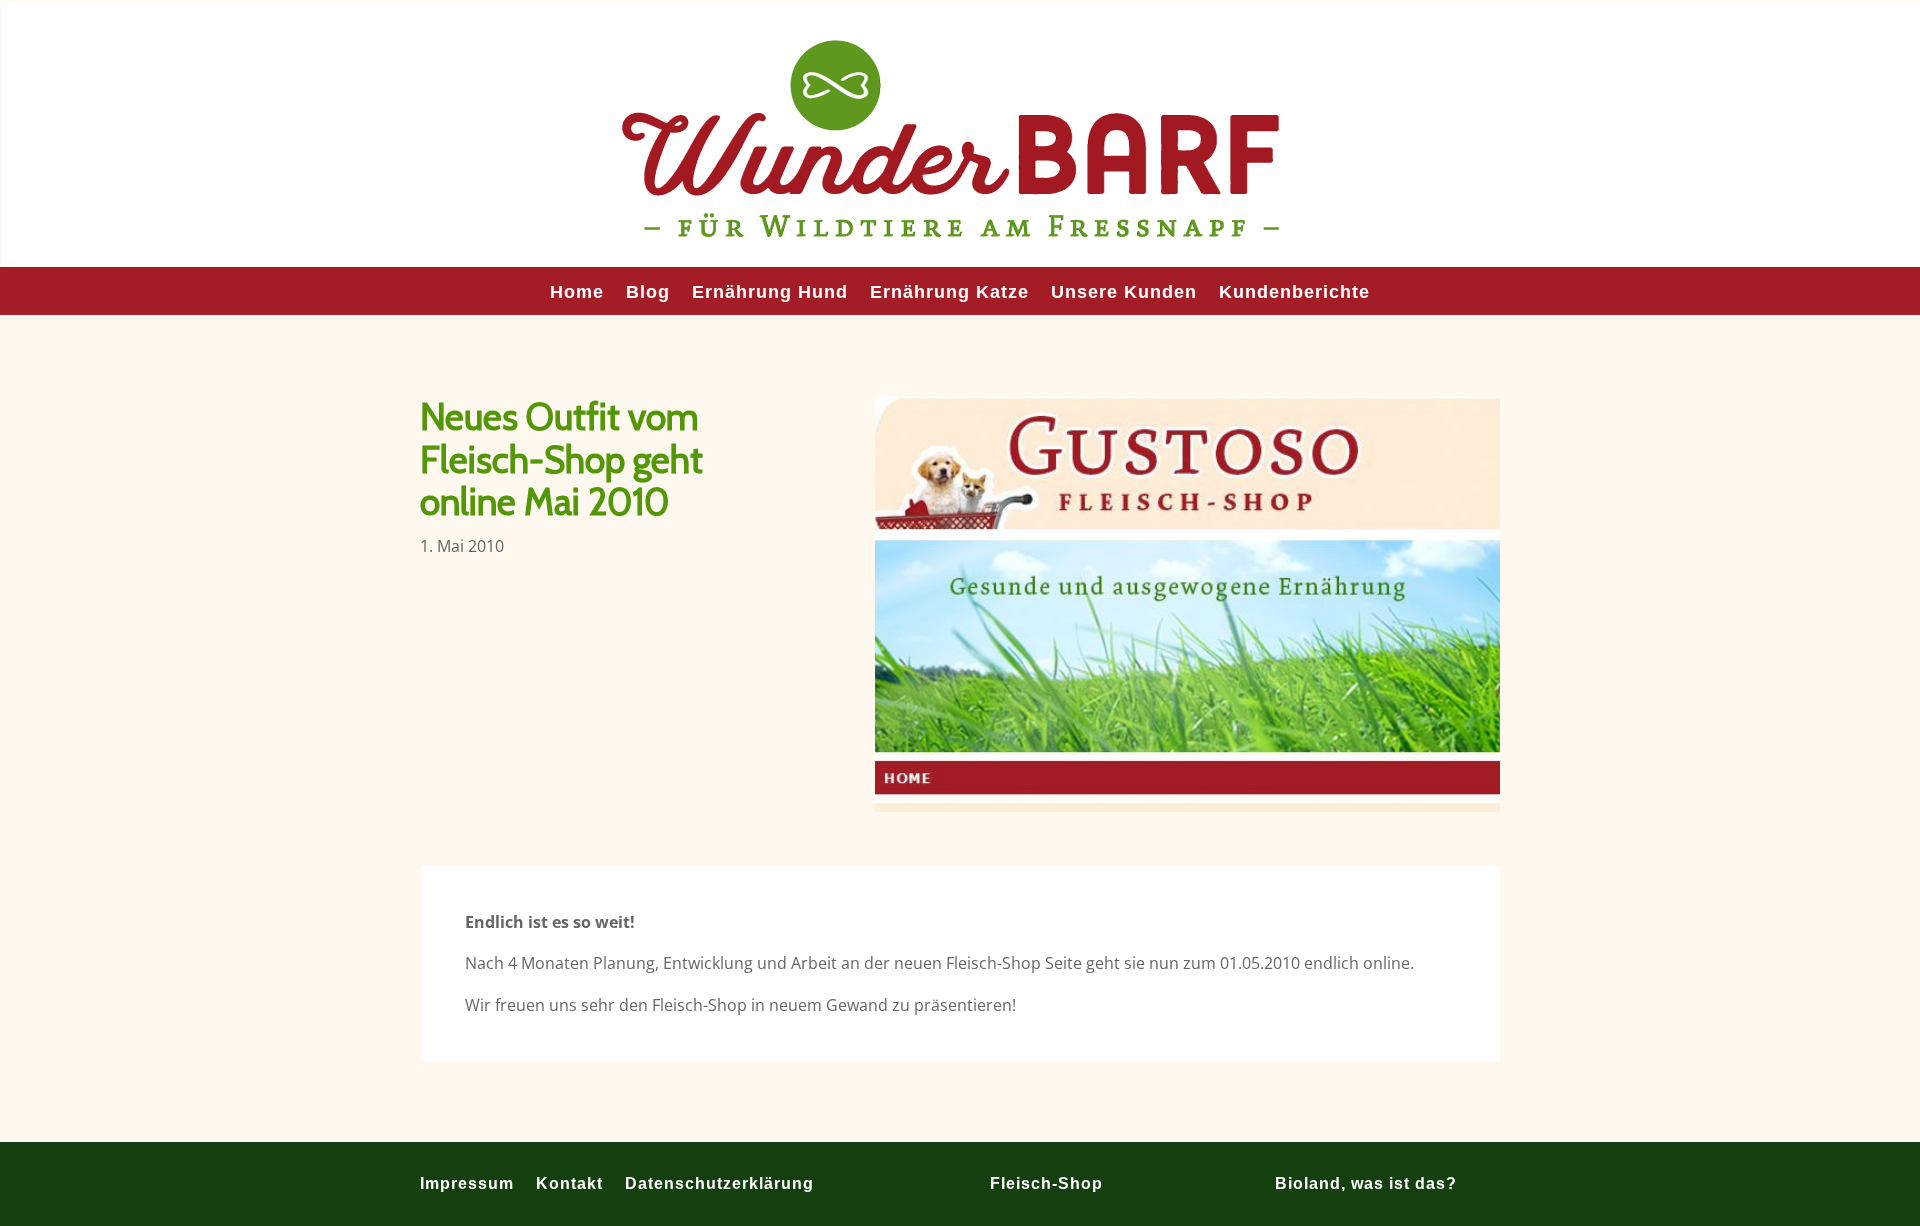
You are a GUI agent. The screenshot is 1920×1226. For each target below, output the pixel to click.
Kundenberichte (1294, 293)
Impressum (467, 1183)
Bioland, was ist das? (1366, 1183)
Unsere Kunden (1124, 293)
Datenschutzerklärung (719, 1183)
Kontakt (569, 1183)
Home (577, 293)
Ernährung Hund (770, 293)
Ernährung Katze (949, 293)
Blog (648, 293)
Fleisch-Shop (1046, 1183)
